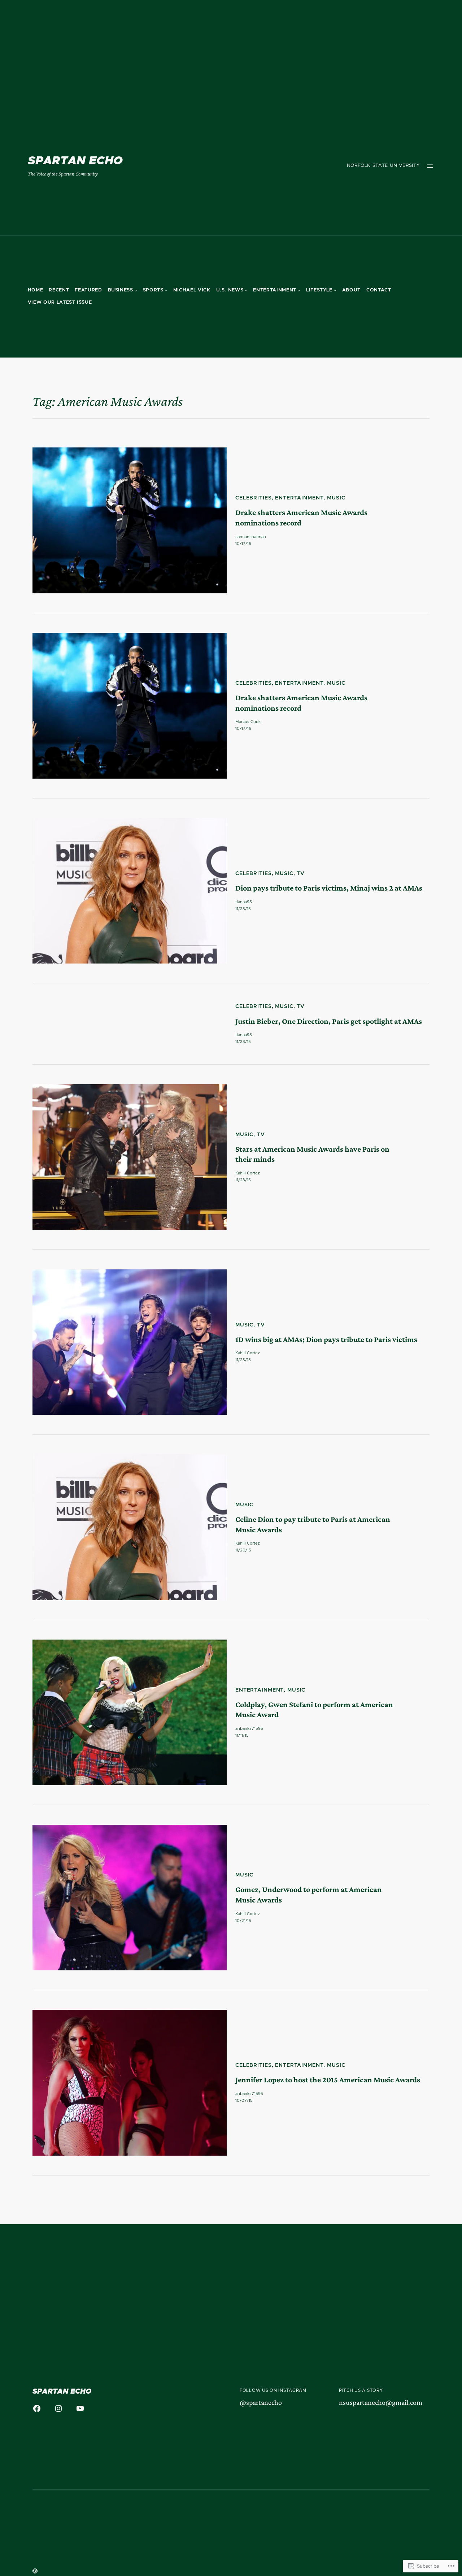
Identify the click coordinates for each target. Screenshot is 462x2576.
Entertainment (299, 498)
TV (301, 874)
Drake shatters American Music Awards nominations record (301, 518)
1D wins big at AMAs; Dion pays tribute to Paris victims (326, 1339)
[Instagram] (58, 2408)
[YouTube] (80, 2408)
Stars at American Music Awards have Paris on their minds (312, 1154)
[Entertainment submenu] (299, 290)
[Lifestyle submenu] (335, 290)
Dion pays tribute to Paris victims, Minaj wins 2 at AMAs (329, 888)
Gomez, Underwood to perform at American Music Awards (309, 1895)
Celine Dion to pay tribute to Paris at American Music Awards (313, 1524)
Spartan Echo (75, 161)
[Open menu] (430, 166)
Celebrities (254, 498)
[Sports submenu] (166, 290)
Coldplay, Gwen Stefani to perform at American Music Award (314, 1710)
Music (336, 498)
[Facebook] (37, 2408)
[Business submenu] (136, 290)
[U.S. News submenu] (246, 290)
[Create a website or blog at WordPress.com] (35, 2572)
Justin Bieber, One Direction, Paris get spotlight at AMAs (329, 1021)
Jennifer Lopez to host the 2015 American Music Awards (328, 2080)
